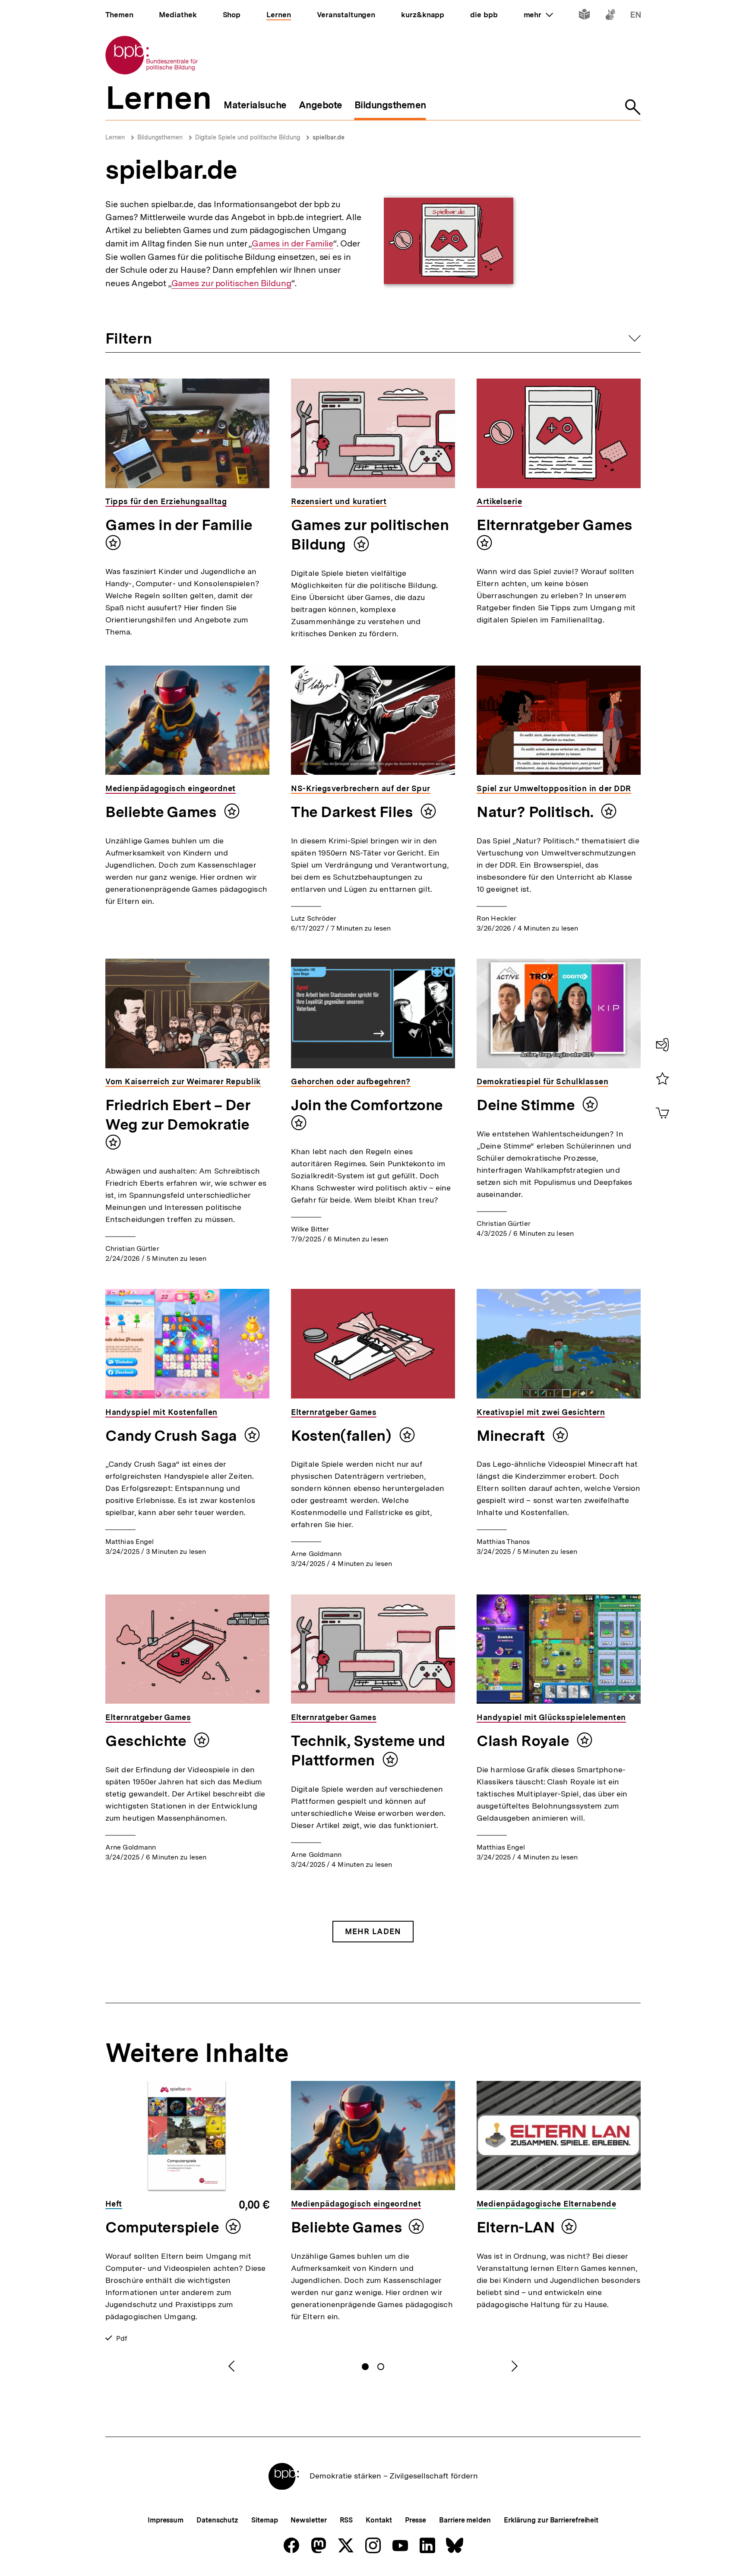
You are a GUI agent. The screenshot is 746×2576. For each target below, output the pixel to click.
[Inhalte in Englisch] (636, 16)
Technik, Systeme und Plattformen (368, 1750)
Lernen (115, 137)
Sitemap (264, 2520)
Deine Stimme (527, 1105)
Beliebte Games (163, 812)
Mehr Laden (373, 1931)
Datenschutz (217, 2520)
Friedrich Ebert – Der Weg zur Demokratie (178, 1115)
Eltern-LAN (516, 2227)
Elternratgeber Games (555, 525)
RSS (346, 2520)
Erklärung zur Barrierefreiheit (551, 2520)
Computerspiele (162, 2227)
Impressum (166, 2520)
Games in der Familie (292, 244)
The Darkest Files (354, 812)
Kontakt (379, 2520)
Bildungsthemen (160, 137)
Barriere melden (465, 2520)
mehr (538, 15)
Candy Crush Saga (173, 1436)
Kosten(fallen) (343, 1436)
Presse (416, 2520)
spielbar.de (329, 137)
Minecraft (512, 1436)
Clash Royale (525, 1741)
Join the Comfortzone (367, 1105)
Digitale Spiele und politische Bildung (248, 137)
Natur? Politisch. (537, 812)
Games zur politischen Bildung (231, 283)
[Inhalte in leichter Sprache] (584, 16)
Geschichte (147, 1741)
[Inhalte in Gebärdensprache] (610, 16)
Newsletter (308, 2520)
